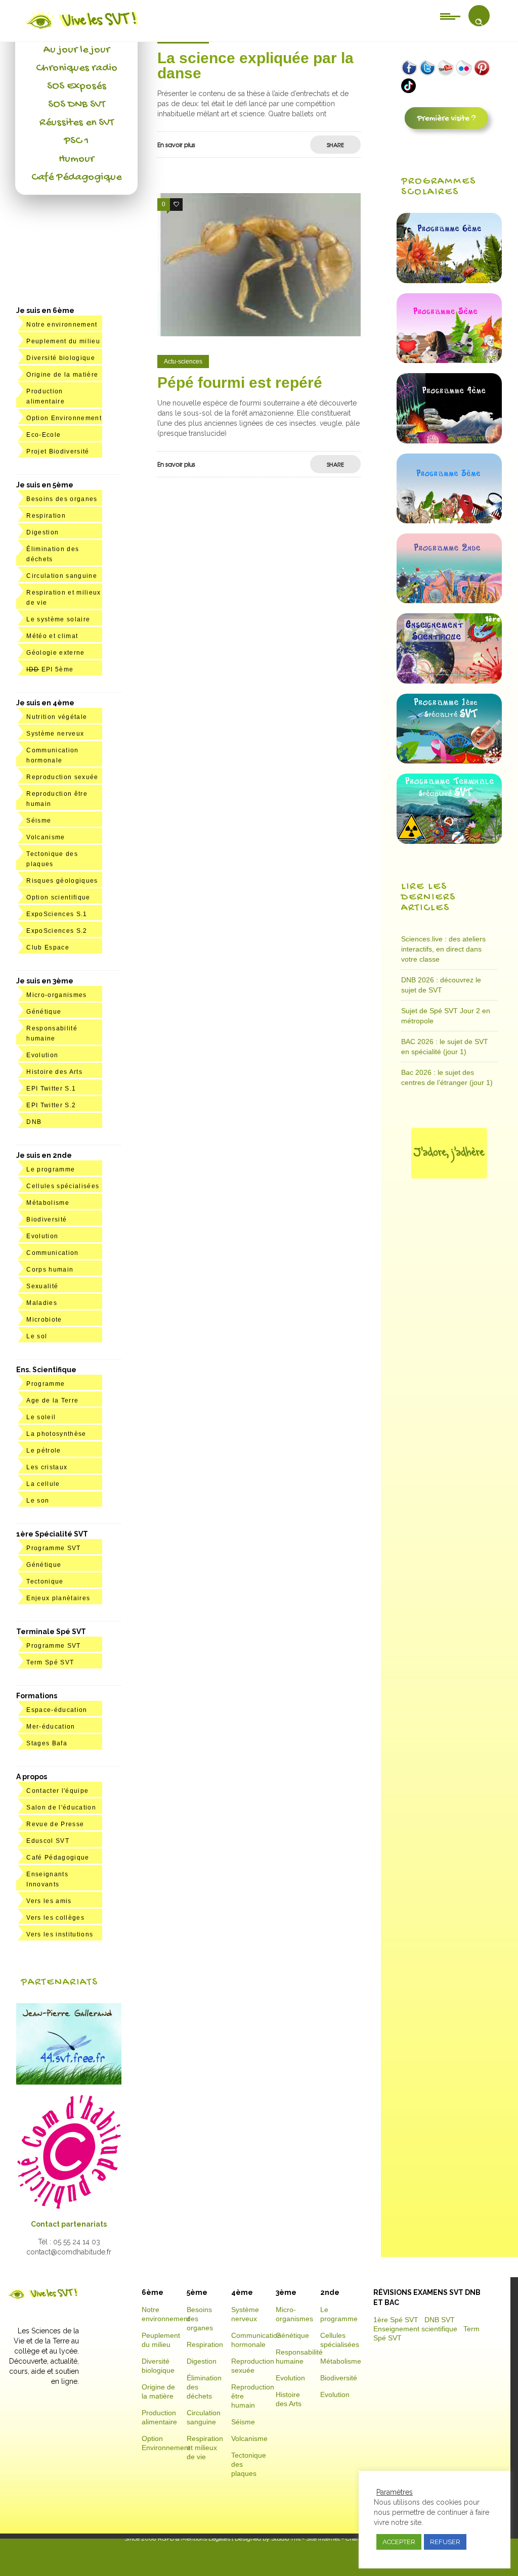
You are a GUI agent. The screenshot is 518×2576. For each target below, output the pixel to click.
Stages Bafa (47, 1743)
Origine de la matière (62, 375)
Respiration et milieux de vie (205, 2448)
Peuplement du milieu (63, 341)
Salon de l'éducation (61, 1807)
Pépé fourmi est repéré (240, 382)
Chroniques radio (77, 68)
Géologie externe (55, 653)
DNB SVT (440, 2320)
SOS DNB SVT (77, 105)
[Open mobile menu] (450, 16)
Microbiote (44, 1320)
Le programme (51, 1169)
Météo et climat (52, 636)
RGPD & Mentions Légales (194, 2539)
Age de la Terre (52, 1400)
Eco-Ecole (44, 435)
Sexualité (42, 1286)
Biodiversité (47, 1219)
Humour (76, 159)
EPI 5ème (50, 669)
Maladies (42, 1303)
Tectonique (45, 1581)
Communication (52, 1253)
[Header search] (479, 22)
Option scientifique (58, 897)
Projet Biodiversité (58, 451)
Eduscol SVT (48, 1841)
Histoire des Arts (54, 1072)
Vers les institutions (60, 1934)
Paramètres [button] (395, 2492)
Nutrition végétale (57, 717)
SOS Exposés (77, 86)
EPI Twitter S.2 (51, 1105)
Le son (38, 1501)
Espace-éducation (57, 1710)
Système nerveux (55, 734)
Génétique (44, 1012)
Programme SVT (53, 1548)
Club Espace (48, 947)
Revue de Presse (55, 1824)
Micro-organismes (56, 995)
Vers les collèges (55, 1918)
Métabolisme (48, 1203)
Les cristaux (47, 1467)
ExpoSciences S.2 (57, 931)
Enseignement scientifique (415, 2329)
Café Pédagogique (76, 177)
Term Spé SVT (50, 1662)
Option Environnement (64, 418)
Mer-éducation (51, 1727)
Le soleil (41, 1417)
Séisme (39, 821)
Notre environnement (62, 325)
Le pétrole (44, 1451)
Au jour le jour (77, 50)
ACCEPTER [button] (399, 2542)
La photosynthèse (56, 1434)
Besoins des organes (62, 499)
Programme (46, 1384)
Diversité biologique (61, 358)
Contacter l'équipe (57, 1791)
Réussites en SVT (77, 123)
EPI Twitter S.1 (51, 1089)
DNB (34, 1122)
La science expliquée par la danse (255, 65)
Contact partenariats (69, 2224)
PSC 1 (76, 141)
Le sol (37, 1336)
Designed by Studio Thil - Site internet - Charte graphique (313, 2539)
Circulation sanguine (62, 576)
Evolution (42, 1055)
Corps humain (50, 1270)
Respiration (46, 516)
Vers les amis (49, 1901)
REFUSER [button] (445, 2542)
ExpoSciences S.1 (57, 914)
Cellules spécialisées (63, 1186)
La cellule (43, 1484)
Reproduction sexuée (62, 777)
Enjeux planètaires (58, 1598)
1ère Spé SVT (396, 2320)
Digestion (42, 532)
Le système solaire (58, 619)
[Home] (82, 29)
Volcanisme (46, 837)
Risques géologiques (62, 881)
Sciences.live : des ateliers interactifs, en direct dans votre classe (443, 949)
